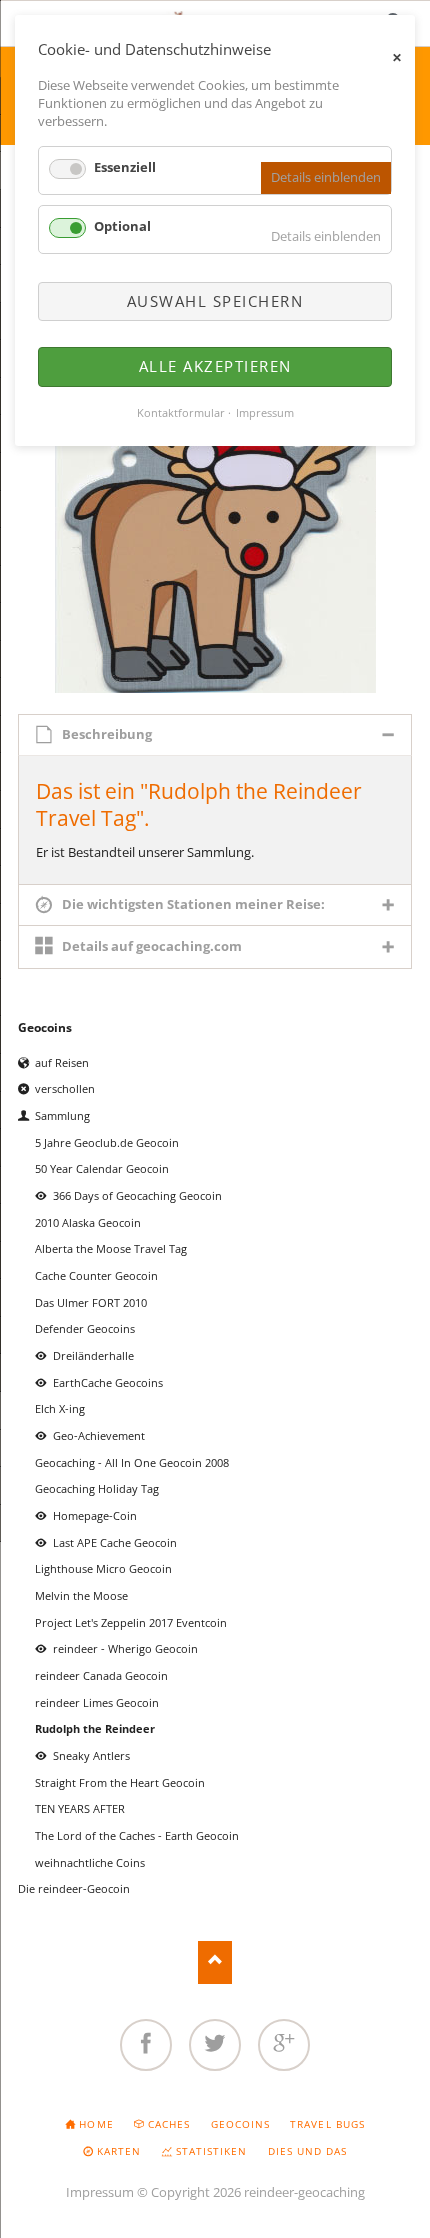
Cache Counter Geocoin (96, 1275)
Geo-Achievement (99, 1435)
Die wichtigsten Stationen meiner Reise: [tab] (193, 904)
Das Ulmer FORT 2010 (91, 1302)
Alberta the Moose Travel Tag (111, 1248)
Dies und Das (307, 2151)
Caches (169, 2124)
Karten (119, 2151)
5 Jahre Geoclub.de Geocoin (107, 1142)
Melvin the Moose (81, 1595)
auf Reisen (62, 1062)
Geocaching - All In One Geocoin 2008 (132, 1462)
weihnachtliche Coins (90, 1862)
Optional (122, 226)
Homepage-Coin (95, 1515)
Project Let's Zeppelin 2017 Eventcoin (131, 1622)
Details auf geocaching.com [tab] (152, 946)
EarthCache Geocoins (108, 1382)
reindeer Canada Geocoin (101, 1675)
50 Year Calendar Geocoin (102, 1168)
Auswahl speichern (215, 301)
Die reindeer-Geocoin (74, 1888)
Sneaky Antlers (91, 1755)
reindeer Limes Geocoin (97, 1702)
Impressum (100, 2192)
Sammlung (62, 1115)
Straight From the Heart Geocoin (120, 1782)
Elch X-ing (60, 1408)
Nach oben (215, 1962)
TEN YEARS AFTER (80, 1808)
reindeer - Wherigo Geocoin (125, 1648)
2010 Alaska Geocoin (88, 1222)
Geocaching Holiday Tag (97, 1488)
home (96, 2124)
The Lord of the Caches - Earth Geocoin (137, 1835)
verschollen (65, 1088)
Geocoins (45, 1027)
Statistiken (211, 2151)
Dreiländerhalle (93, 1355)
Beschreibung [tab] (107, 734)
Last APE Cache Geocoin (115, 1542)
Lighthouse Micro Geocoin (103, 1568)
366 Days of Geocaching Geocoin (137, 1195)
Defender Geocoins (85, 1328)
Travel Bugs (327, 2124)
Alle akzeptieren (215, 366)
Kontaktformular (181, 413)
